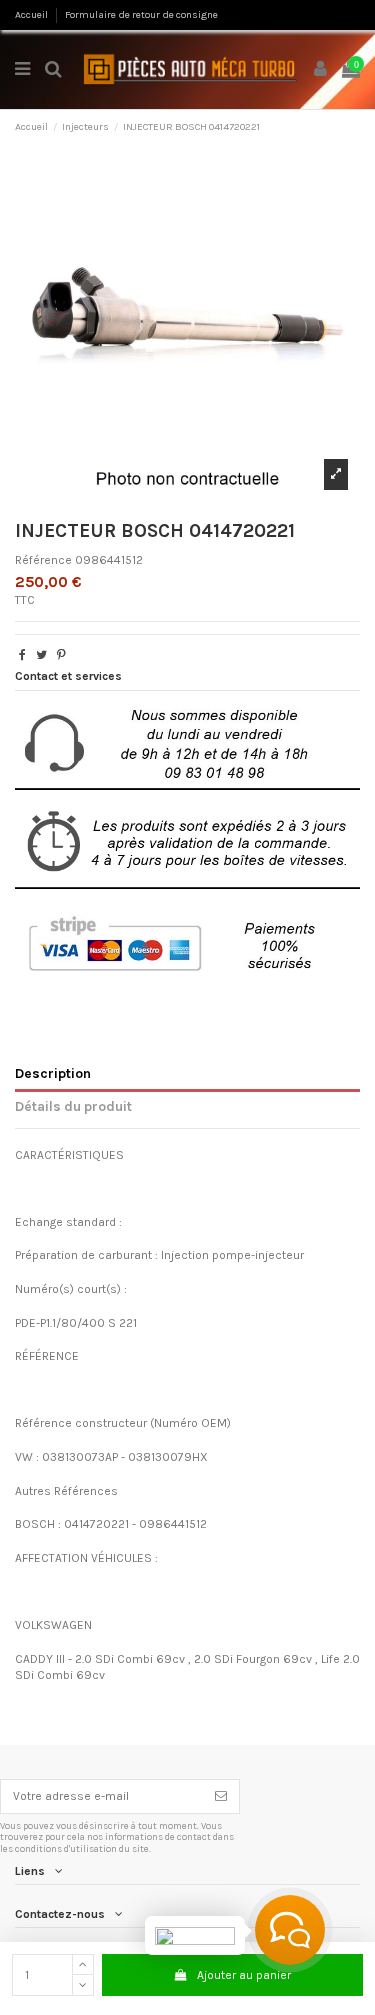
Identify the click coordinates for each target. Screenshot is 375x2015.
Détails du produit (73, 1106)
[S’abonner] (221, 1796)
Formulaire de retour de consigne (141, 15)
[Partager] (22, 655)
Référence (43, 560)
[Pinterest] (61, 655)
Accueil (32, 15)
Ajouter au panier (244, 1975)
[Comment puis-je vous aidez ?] (290, 1930)
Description (53, 1073)
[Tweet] (41, 655)
